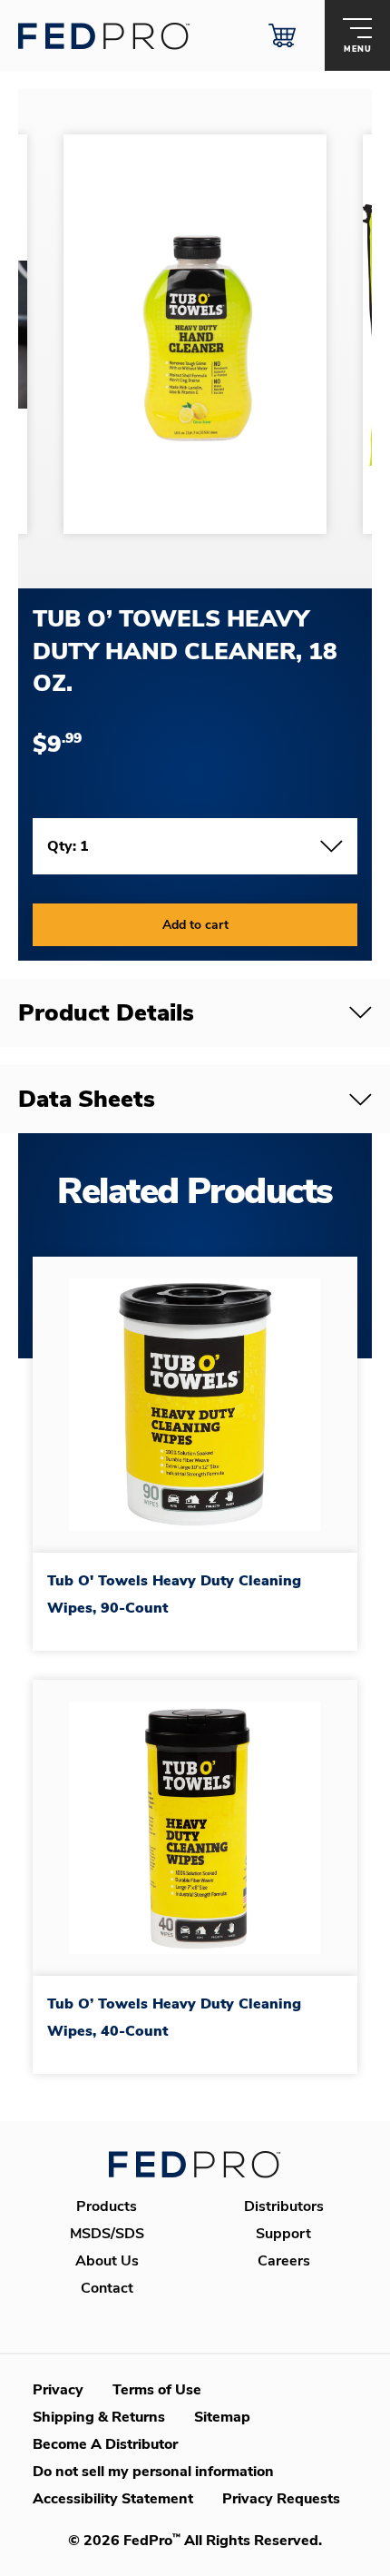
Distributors (284, 2206)
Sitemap (222, 2417)
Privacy (58, 2390)
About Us (107, 2261)
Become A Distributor (105, 2444)
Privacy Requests (281, 2499)
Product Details (106, 1013)
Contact (107, 2288)
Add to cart (195, 925)
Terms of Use (157, 2390)
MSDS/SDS (107, 2234)
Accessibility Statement (113, 2499)
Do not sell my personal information (153, 2472)
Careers (284, 2261)
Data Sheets (87, 1099)
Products (107, 2206)
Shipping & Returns (99, 2417)
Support (283, 2234)
